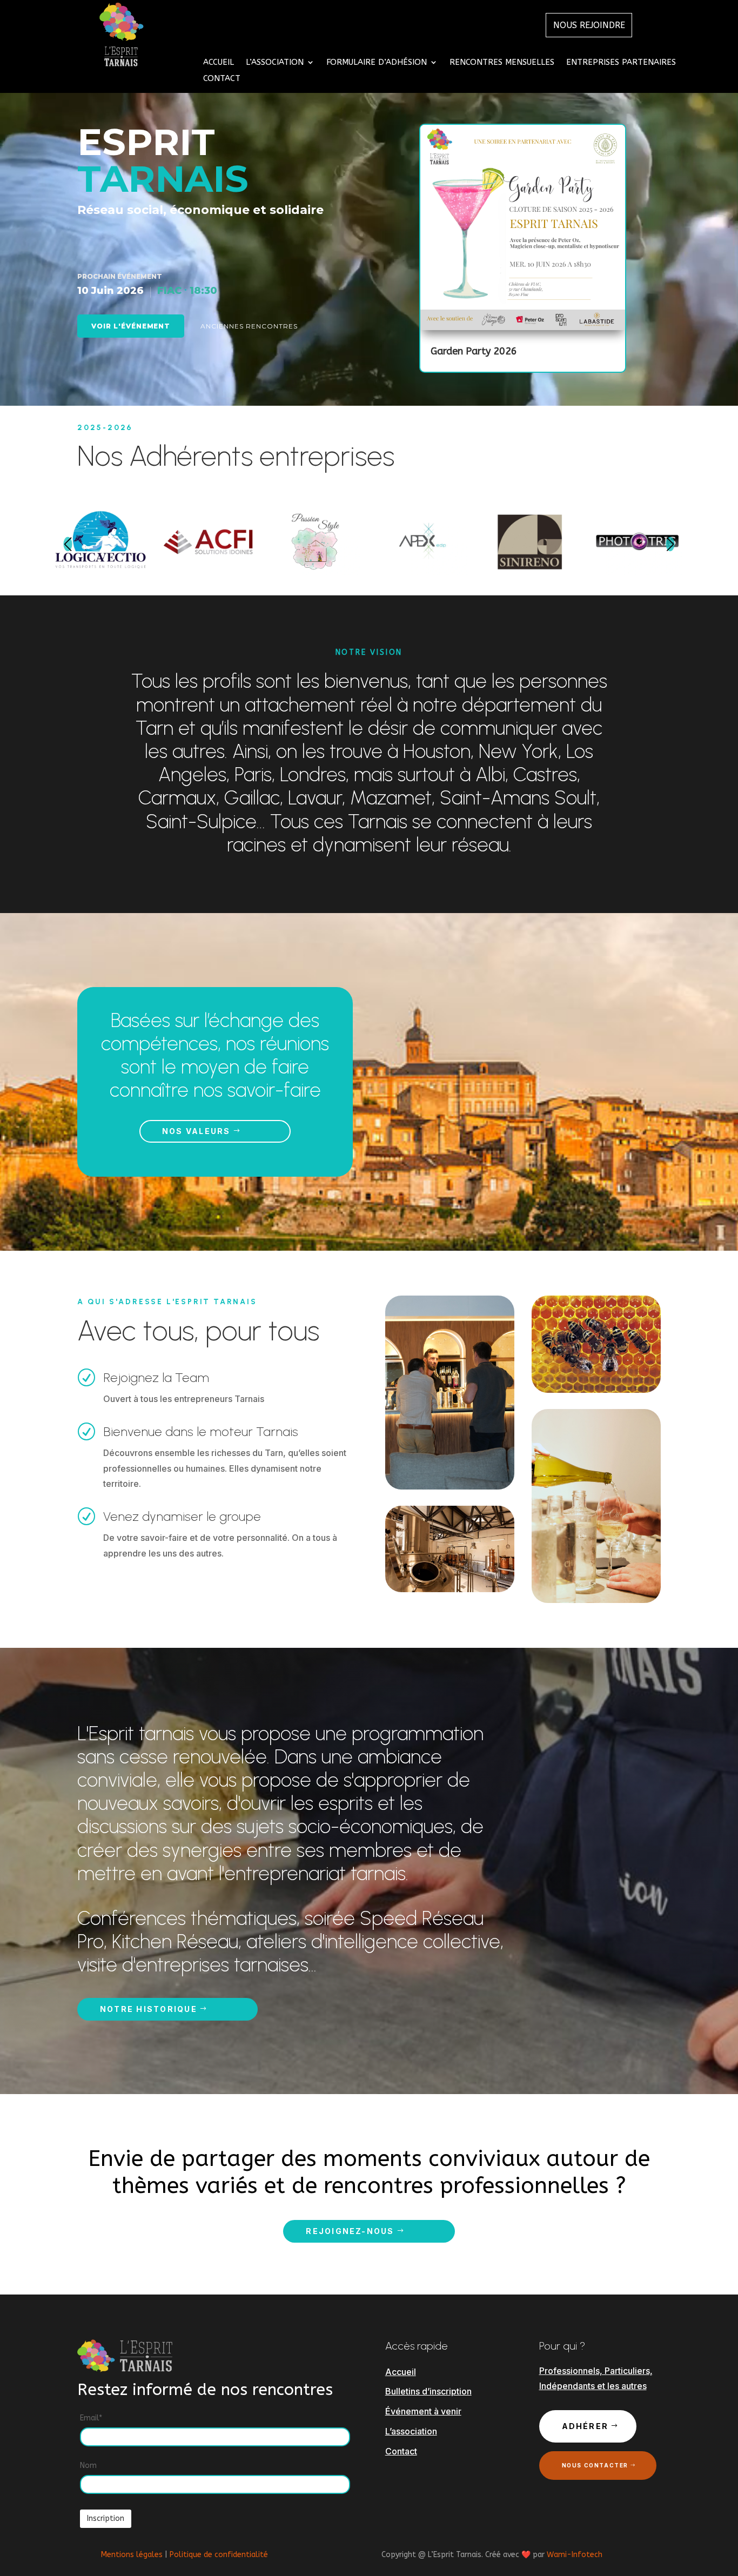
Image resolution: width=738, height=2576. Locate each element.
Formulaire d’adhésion (377, 63)
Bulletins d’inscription (428, 2391)
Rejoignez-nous (350, 2231)
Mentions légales (132, 2555)
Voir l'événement (131, 326)
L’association (411, 2431)
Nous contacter (595, 2465)
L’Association (275, 63)
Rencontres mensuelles (502, 63)
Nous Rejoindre (589, 25)
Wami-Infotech (575, 2555)
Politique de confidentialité (219, 2555)
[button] (68, 544)
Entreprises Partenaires (621, 63)
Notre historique (149, 2009)
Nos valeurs (196, 1131)
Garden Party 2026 (474, 351)
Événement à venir (423, 2411)
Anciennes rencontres (249, 326)
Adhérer (585, 2426)
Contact (222, 79)
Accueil (219, 63)
